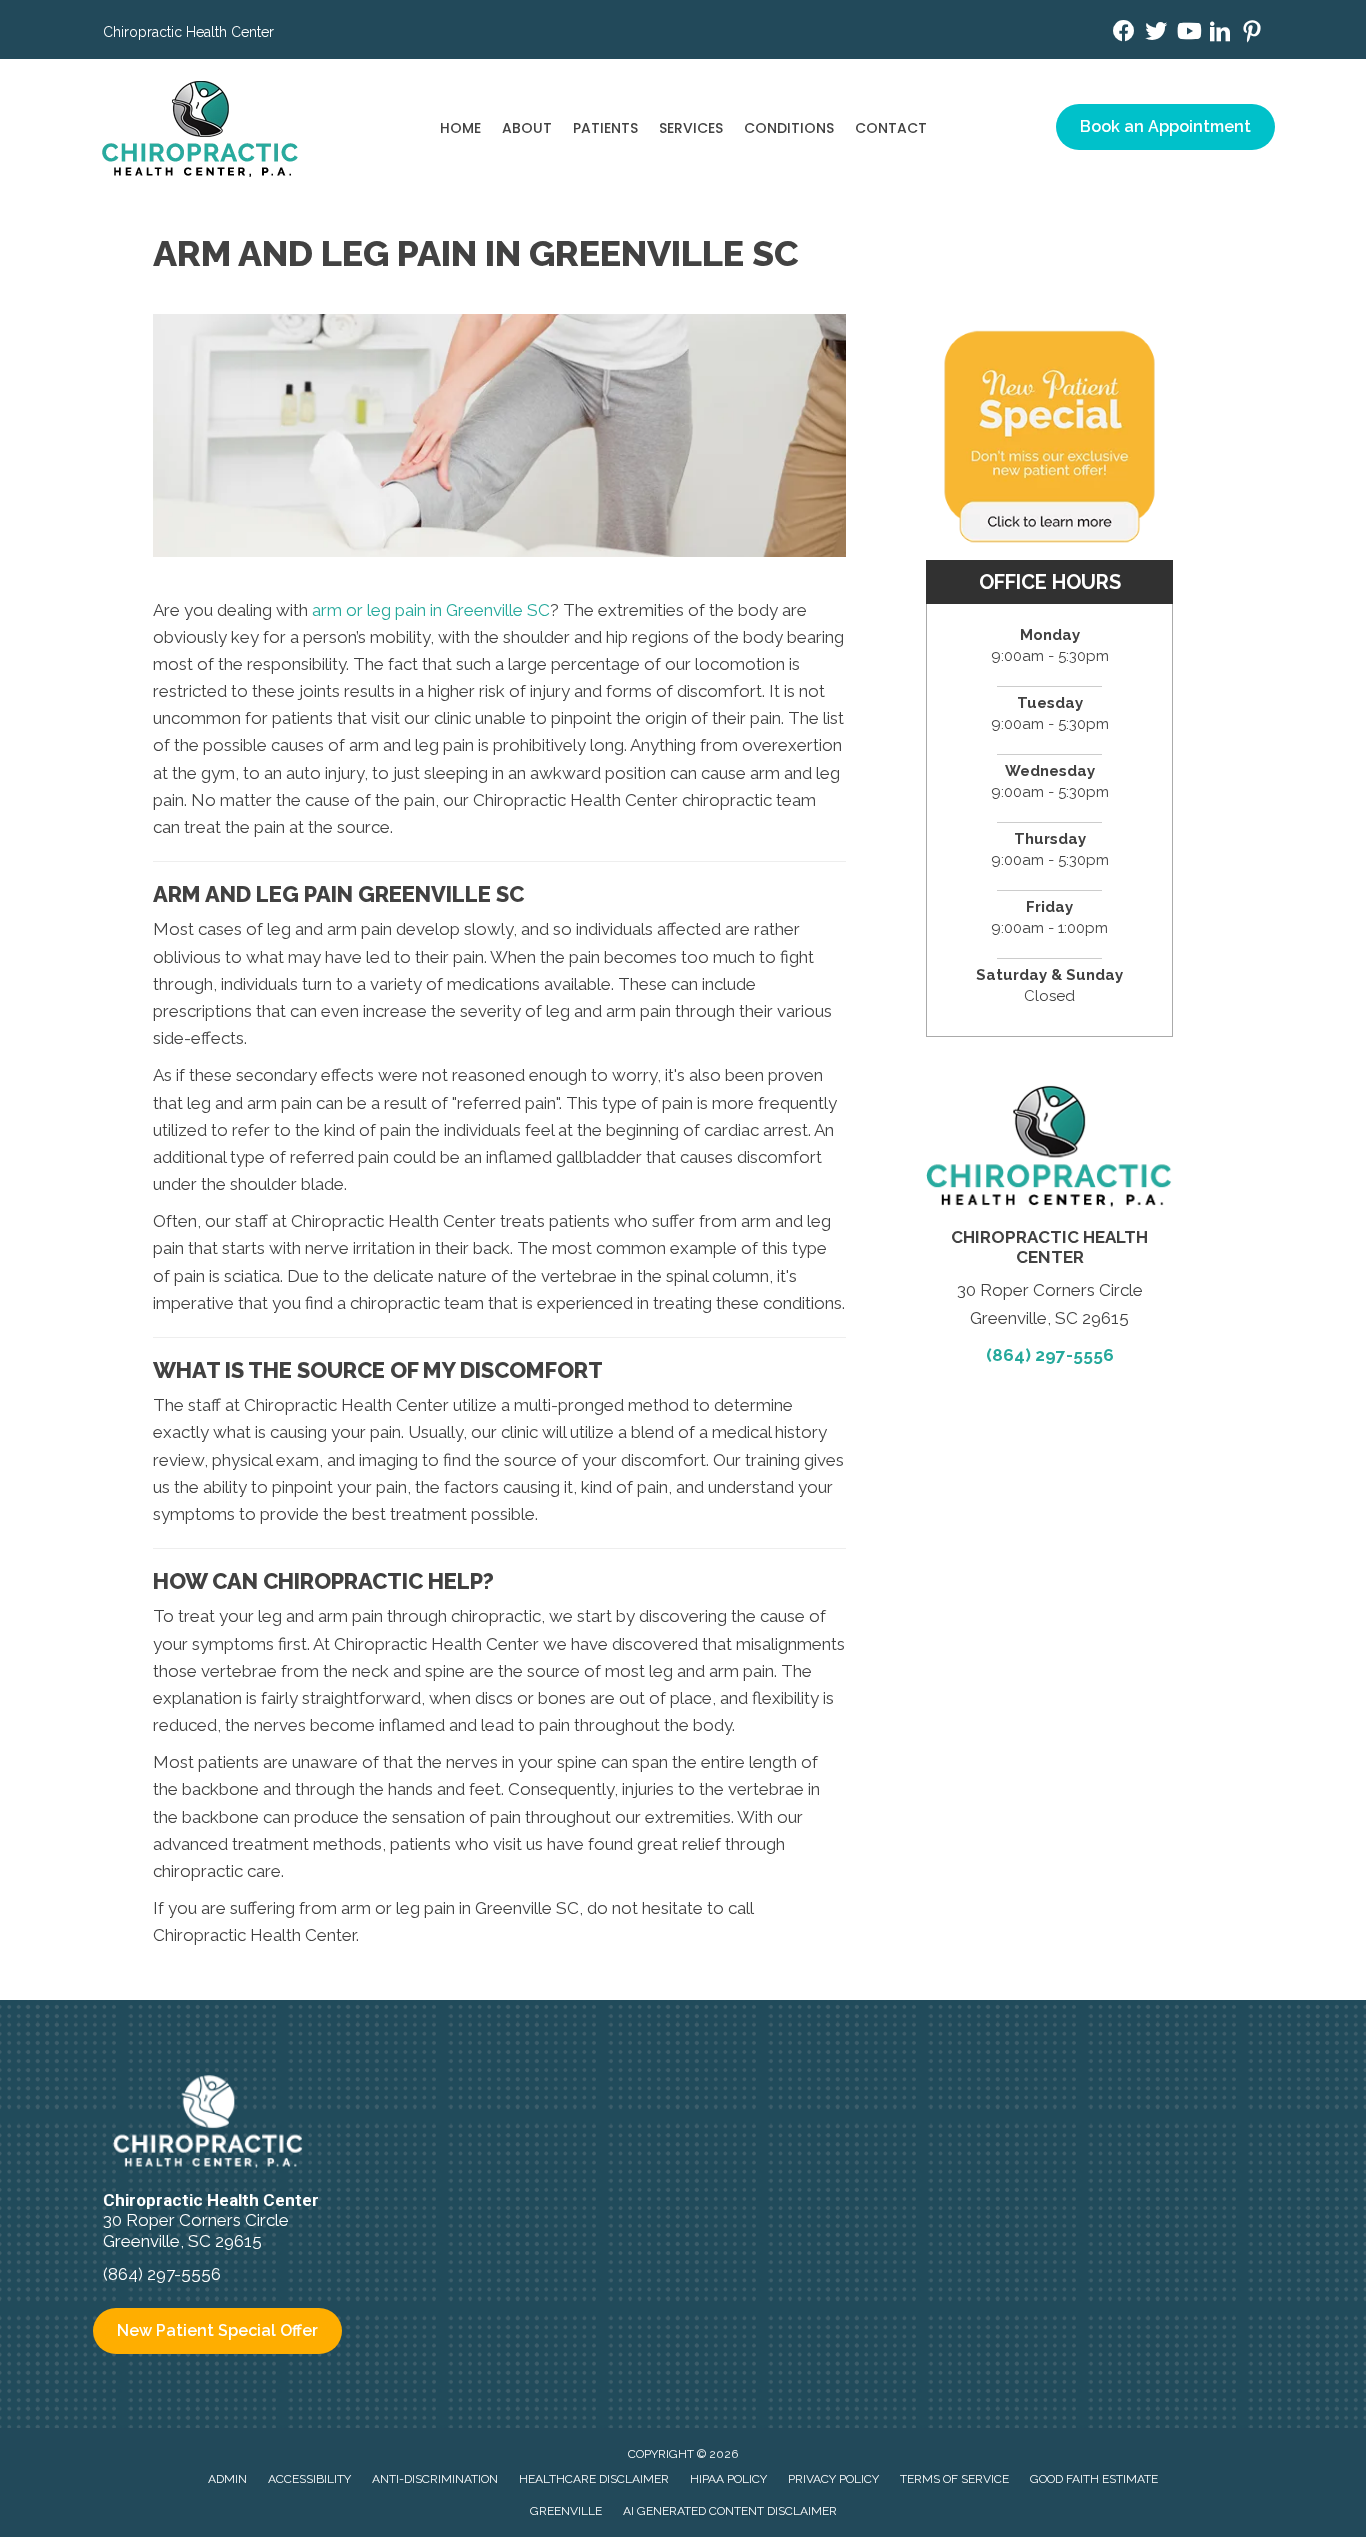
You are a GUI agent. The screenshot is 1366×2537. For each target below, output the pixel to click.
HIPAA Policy (728, 2479)
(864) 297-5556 (1050, 1355)
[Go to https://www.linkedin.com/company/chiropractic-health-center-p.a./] (1220, 34)
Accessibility (309, 2479)
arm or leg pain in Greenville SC (431, 610)
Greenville (566, 2511)
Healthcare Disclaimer (594, 2479)
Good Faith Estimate (1094, 2479)
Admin (227, 2479)
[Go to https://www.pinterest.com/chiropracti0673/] (1252, 34)
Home (460, 128)
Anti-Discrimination (435, 2479)
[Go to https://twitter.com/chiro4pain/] (1156, 33)
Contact (891, 128)
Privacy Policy (833, 2479)
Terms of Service (954, 2479)
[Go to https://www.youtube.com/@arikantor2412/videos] (1188, 33)
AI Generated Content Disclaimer (730, 2511)
